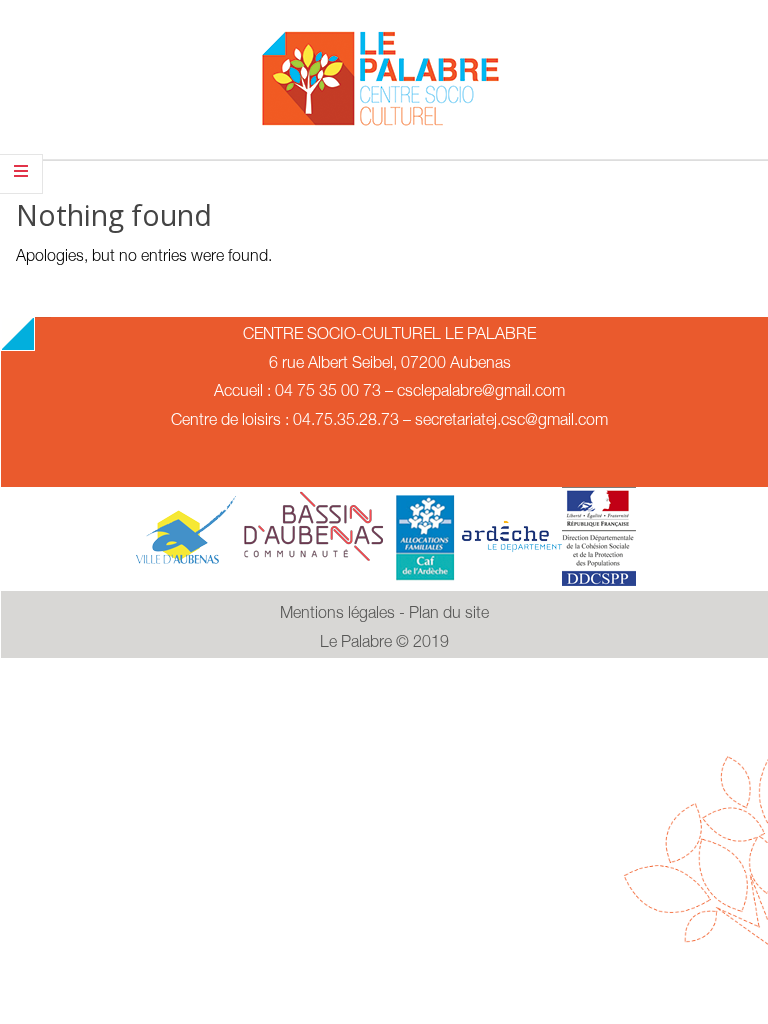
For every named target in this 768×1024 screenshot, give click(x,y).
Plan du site (449, 615)
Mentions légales (337, 615)
